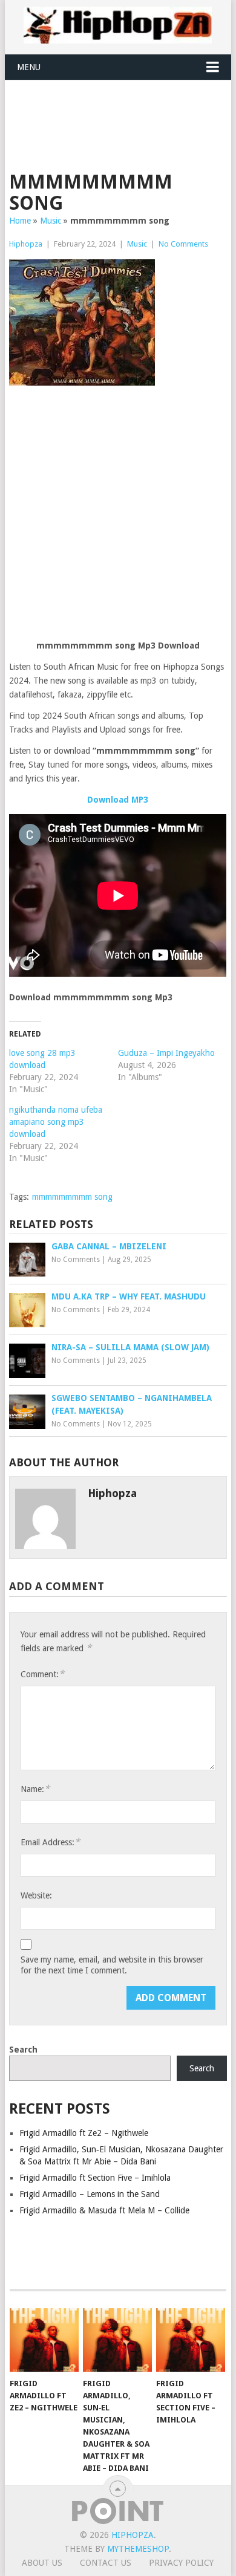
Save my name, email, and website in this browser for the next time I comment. (112, 1965)
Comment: (42, 1674)
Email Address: (50, 1842)
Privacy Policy (181, 2563)
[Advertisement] (122, 110)
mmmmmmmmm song (72, 1197)
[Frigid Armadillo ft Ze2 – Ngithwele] (44, 2340)
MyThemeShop (138, 2549)
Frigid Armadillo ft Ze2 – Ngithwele (84, 2133)
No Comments (183, 244)
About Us (42, 2563)
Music (51, 221)
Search (23, 2050)
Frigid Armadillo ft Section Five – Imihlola (95, 2178)
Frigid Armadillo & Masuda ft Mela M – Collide (104, 2210)
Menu (29, 67)
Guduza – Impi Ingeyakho (166, 1053)
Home (20, 221)
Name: (35, 1789)
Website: (36, 1895)
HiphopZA (133, 2535)
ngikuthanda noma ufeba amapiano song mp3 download (56, 1122)
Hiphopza (26, 244)
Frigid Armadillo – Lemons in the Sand (90, 2194)
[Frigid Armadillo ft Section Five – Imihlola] (191, 2340)
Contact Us (106, 2563)
